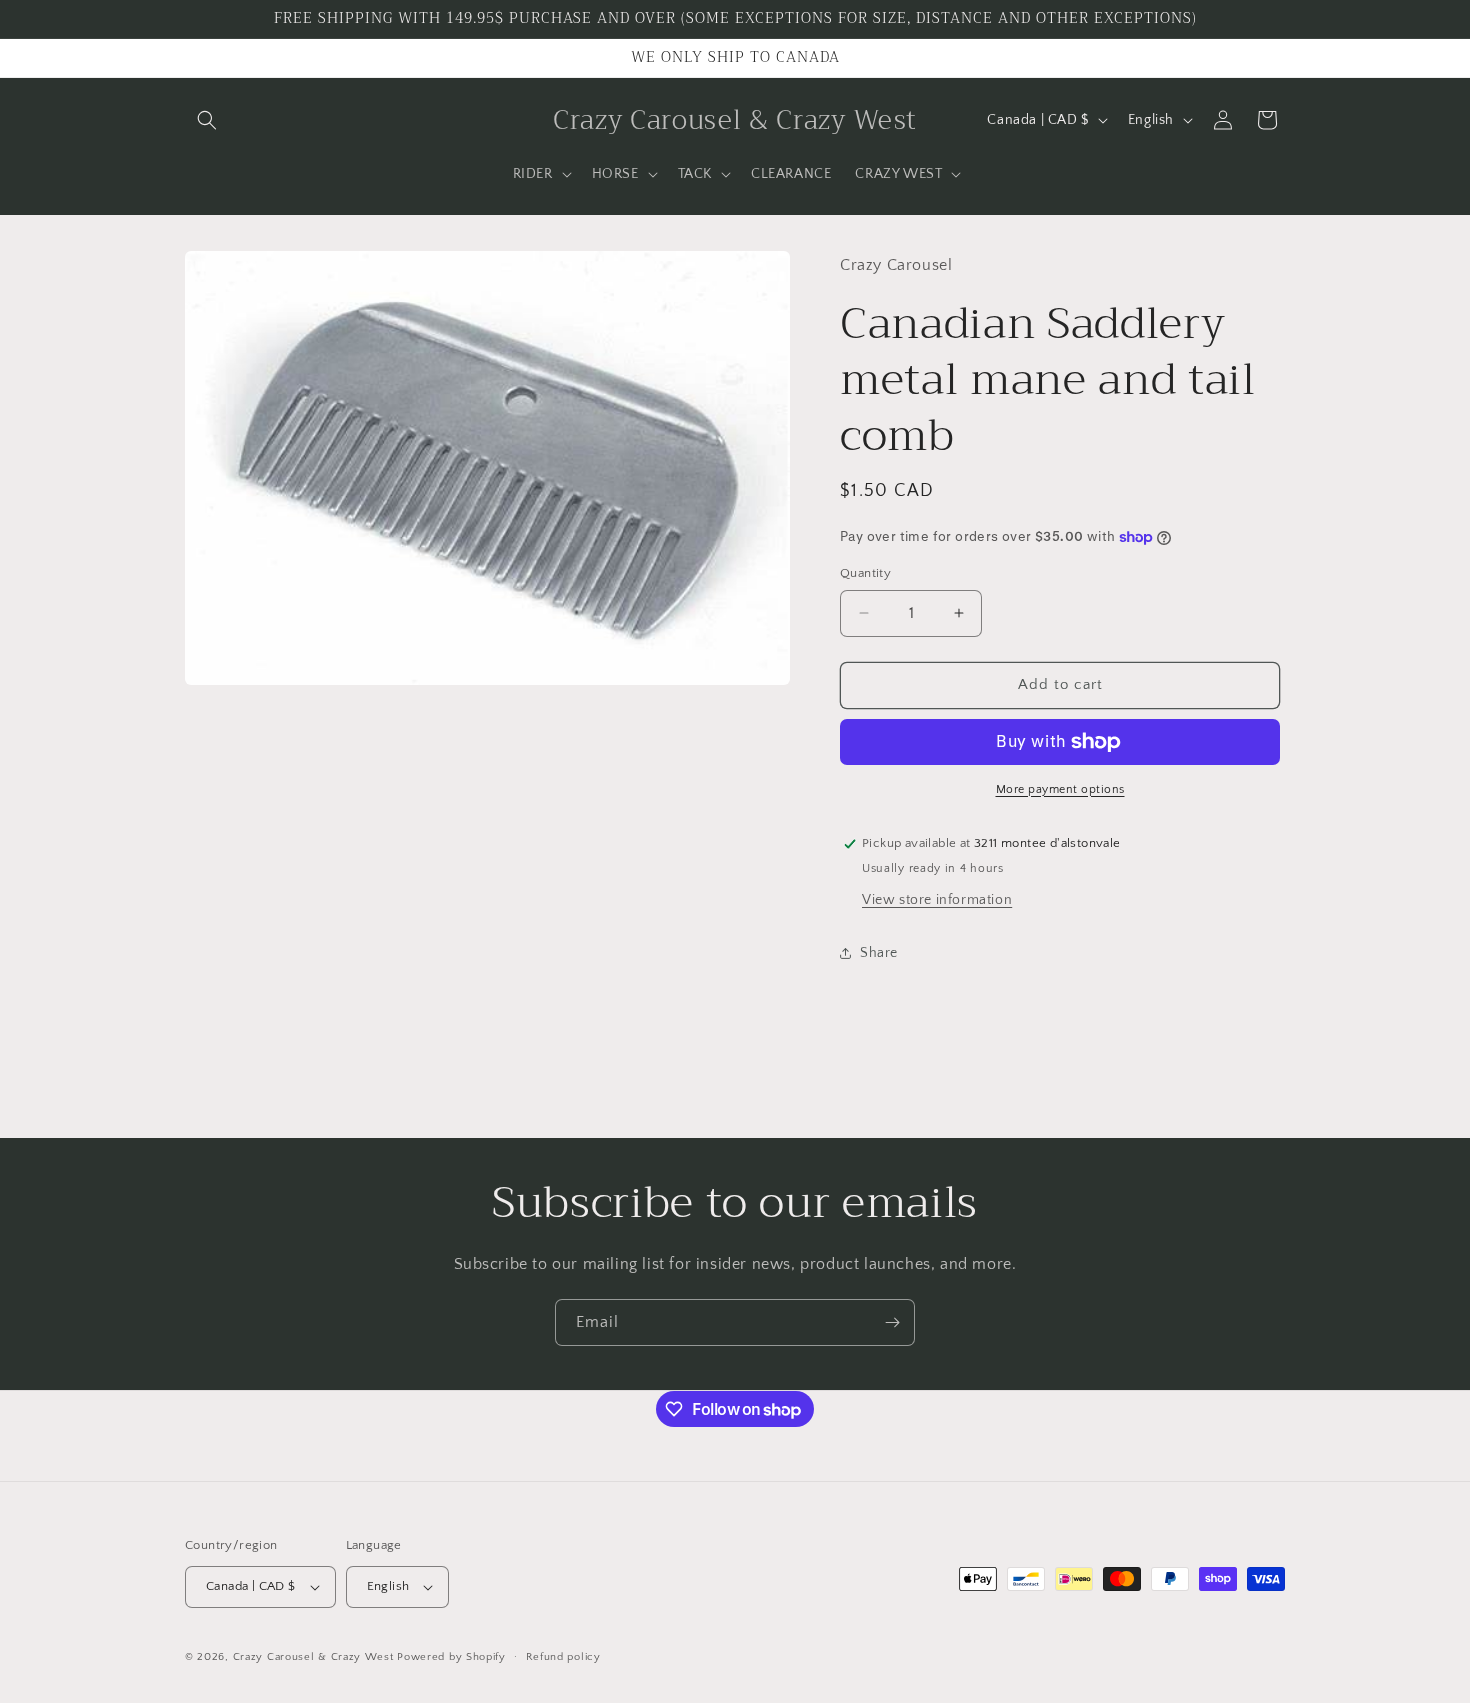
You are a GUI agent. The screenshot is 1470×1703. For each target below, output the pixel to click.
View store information (937, 900)
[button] (207, 120)
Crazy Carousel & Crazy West (313, 1657)
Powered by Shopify (451, 1657)
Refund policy (563, 1657)
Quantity (865, 573)
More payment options (1060, 789)
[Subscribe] (892, 1322)
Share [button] (879, 953)
